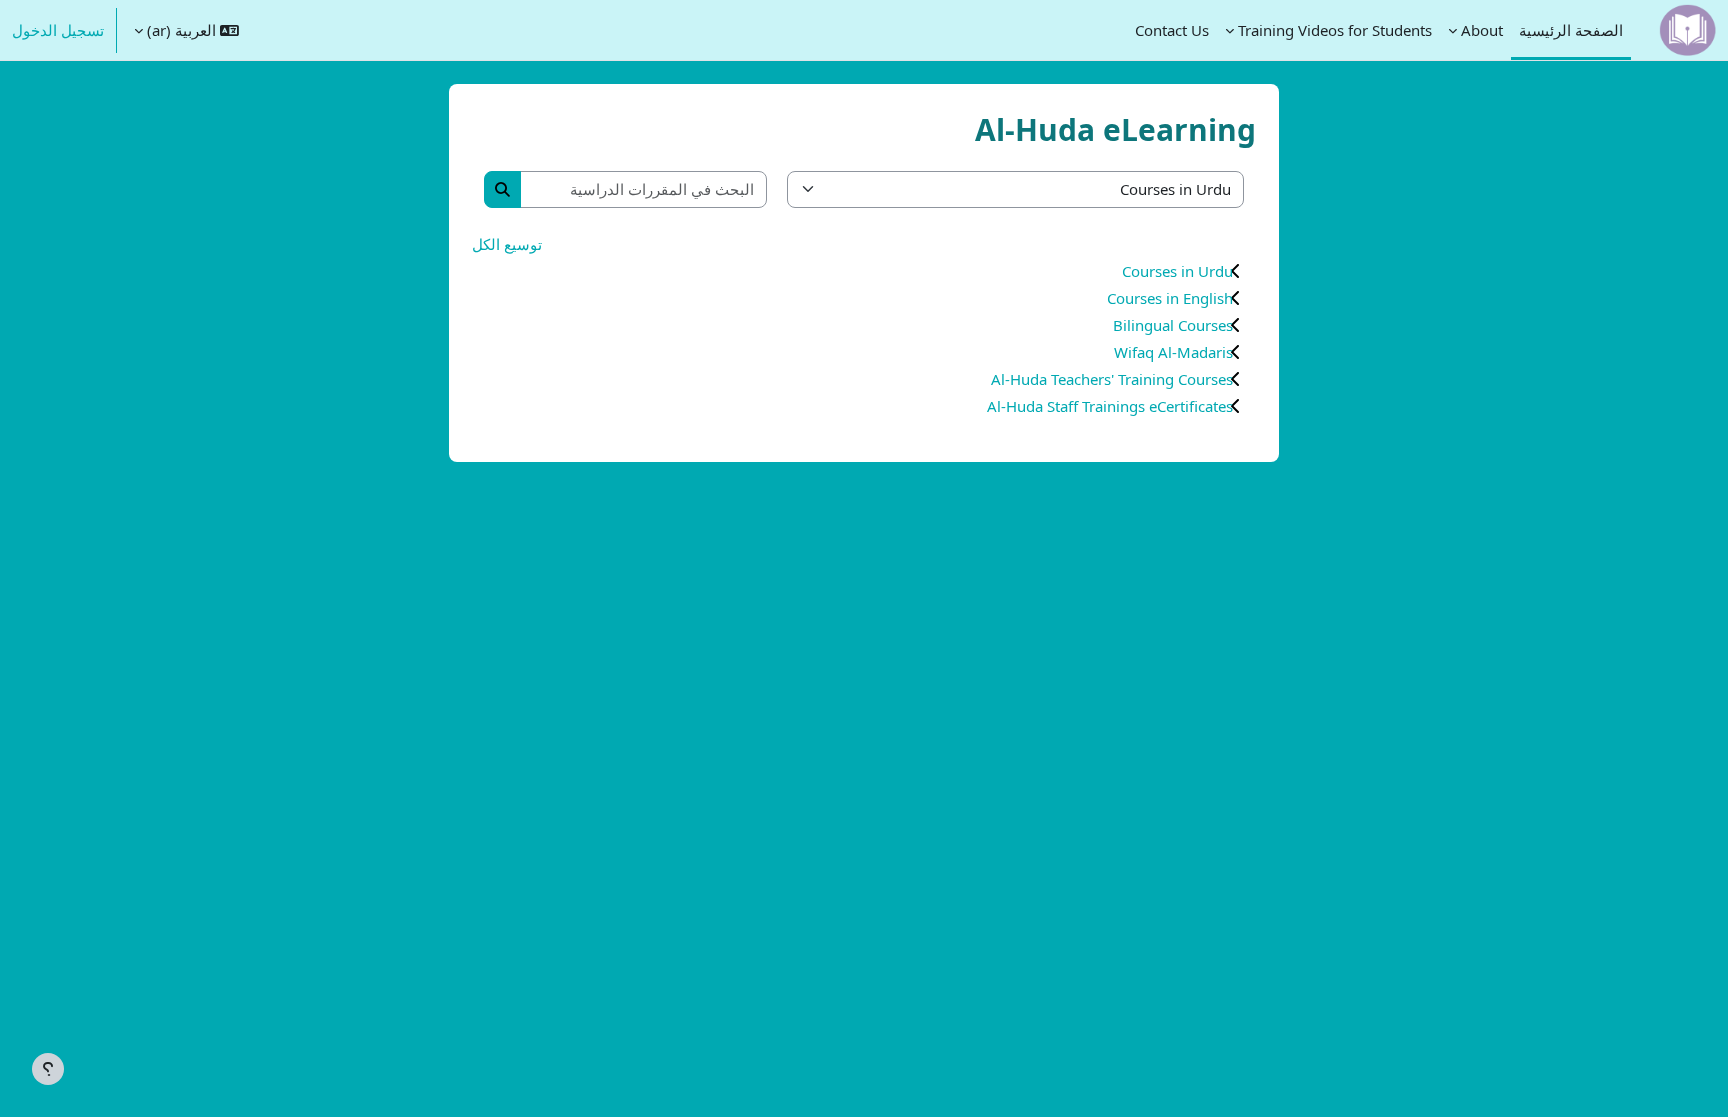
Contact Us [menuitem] (1172, 30)
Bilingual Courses (1173, 325)
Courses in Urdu (1177, 271)
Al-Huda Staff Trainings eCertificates (1110, 406)
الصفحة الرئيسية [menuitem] (1571, 30)
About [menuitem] (1482, 30)
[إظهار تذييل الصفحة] (48, 1069)
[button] (186, 30)
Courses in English (1170, 298)
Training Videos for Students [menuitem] (1335, 30)
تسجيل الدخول (58, 30)
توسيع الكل (507, 244)
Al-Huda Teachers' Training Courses (1112, 379)
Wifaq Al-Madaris (1173, 352)
